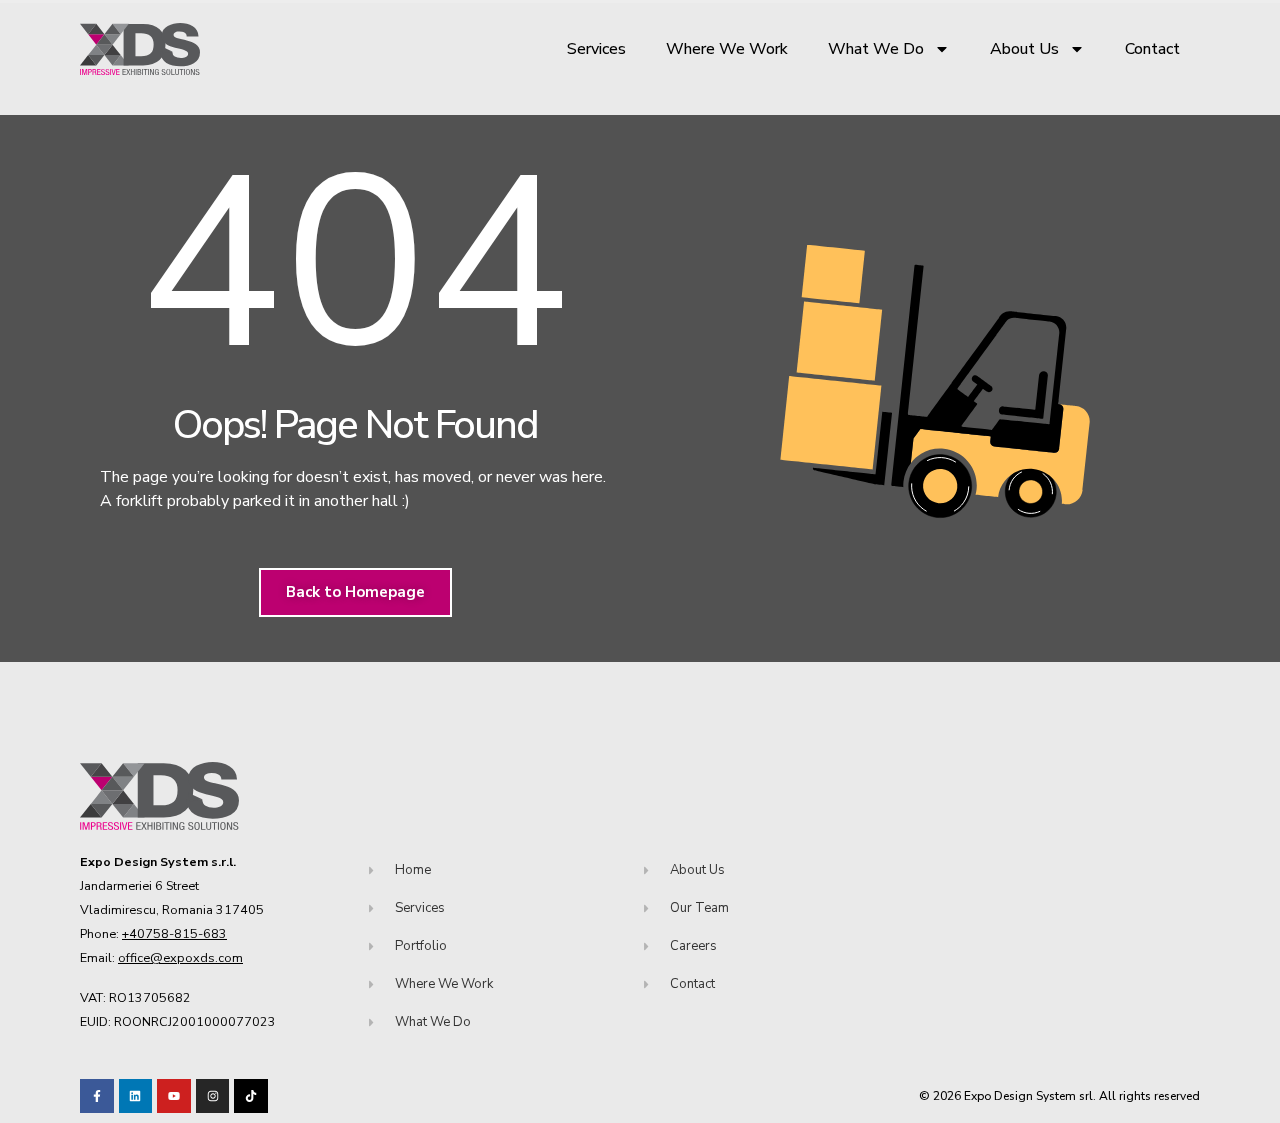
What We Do (876, 49)
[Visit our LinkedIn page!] (136, 1096)
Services (596, 49)
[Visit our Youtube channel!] (174, 1096)
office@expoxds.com (180, 957)
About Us (1024, 49)
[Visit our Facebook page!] (97, 1096)
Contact (1152, 49)
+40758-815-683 (174, 933)
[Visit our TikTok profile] (213, 1096)
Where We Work (727, 49)
